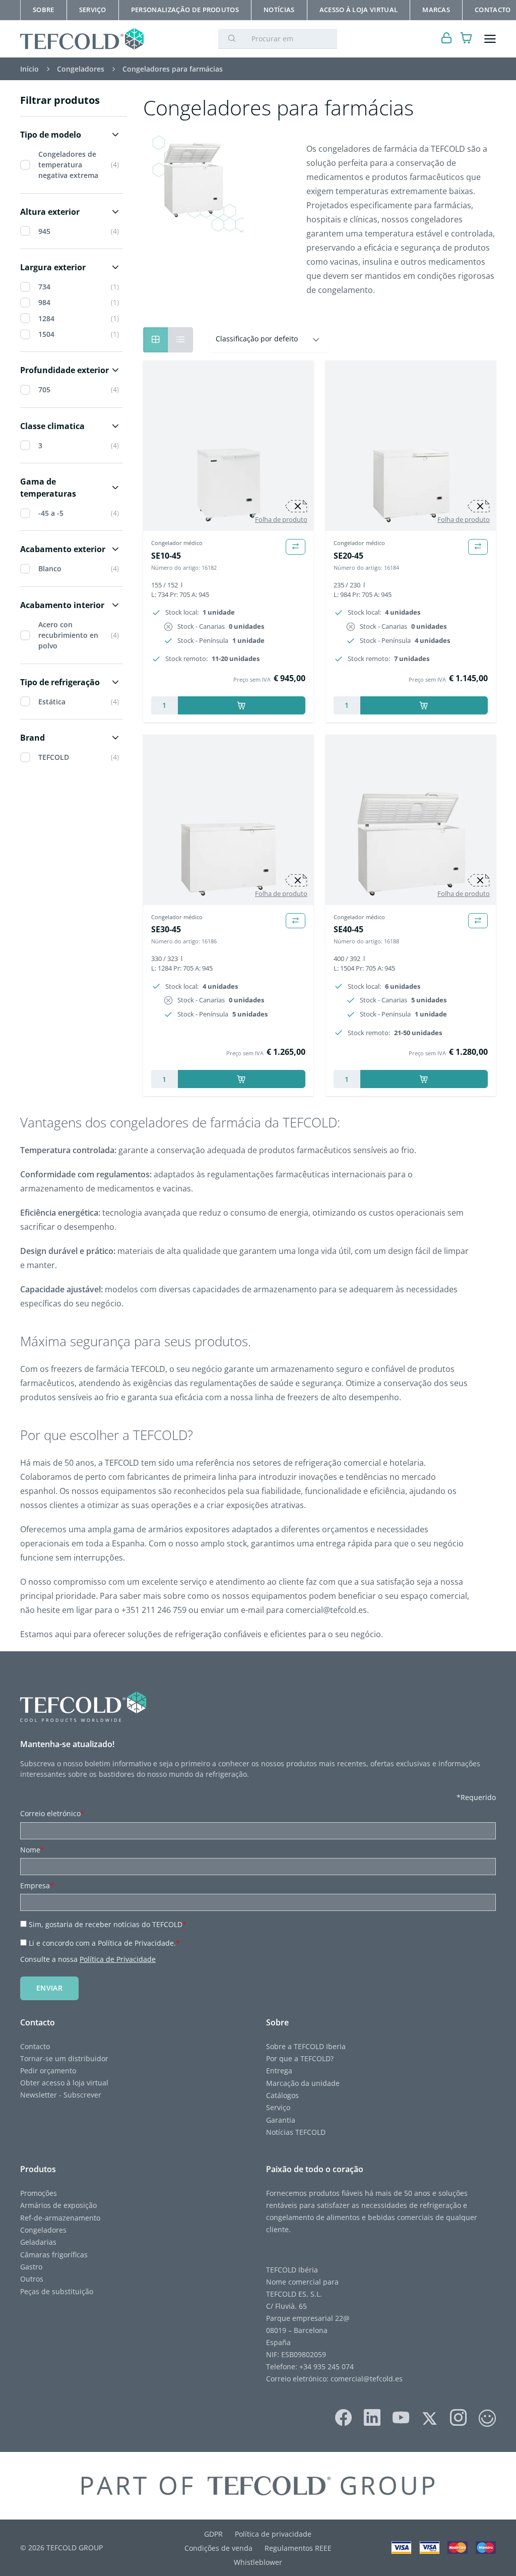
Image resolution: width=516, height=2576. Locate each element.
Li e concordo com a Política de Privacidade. (104, 1943)
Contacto (35, 2046)
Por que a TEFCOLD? (301, 2058)
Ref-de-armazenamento (60, 2218)
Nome (32, 1850)
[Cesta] (466, 39)
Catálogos (282, 2095)
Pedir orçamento (49, 2071)
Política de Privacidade (118, 1959)
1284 (46, 318)
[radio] (180, 340)
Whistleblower (258, 2562)
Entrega (279, 2071)
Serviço (278, 2107)
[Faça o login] (447, 39)
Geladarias (38, 2242)
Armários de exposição (58, 2205)
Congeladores (43, 2230)
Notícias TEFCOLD (296, 2132)
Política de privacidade (273, 2534)
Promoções (39, 2193)
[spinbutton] (165, 705)
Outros (32, 2279)
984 (44, 302)
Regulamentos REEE (298, 2548)
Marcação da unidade (303, 2083)
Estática (52, 702)
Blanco (50, 568)
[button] (72, 135)
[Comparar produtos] (296, 547)
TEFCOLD (54, 757)
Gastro (31, 2267)
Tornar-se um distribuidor (64, 2058)
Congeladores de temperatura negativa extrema (68, 165)
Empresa (37, 1885)
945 (44, 231)
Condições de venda (218, 2548)
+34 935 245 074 (327, 2367)
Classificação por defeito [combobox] (257, 339)
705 (44, 390)
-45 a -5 (51, 513)
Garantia (281, 2120)
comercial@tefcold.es (367, 2379)
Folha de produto (281, 519)
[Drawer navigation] (490, 39)
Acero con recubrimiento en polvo (68, 635)
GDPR (213, 2534)
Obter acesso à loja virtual (64, 2083)
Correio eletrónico (52, 1813)
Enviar (49, 1988)
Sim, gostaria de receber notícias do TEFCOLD (108, 1924)
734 (44, 287)
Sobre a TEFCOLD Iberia (307, 2046)
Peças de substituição (57, 2291)
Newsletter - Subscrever (61, 2095)
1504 (46, 334)
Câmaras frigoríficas (54, 2255)
